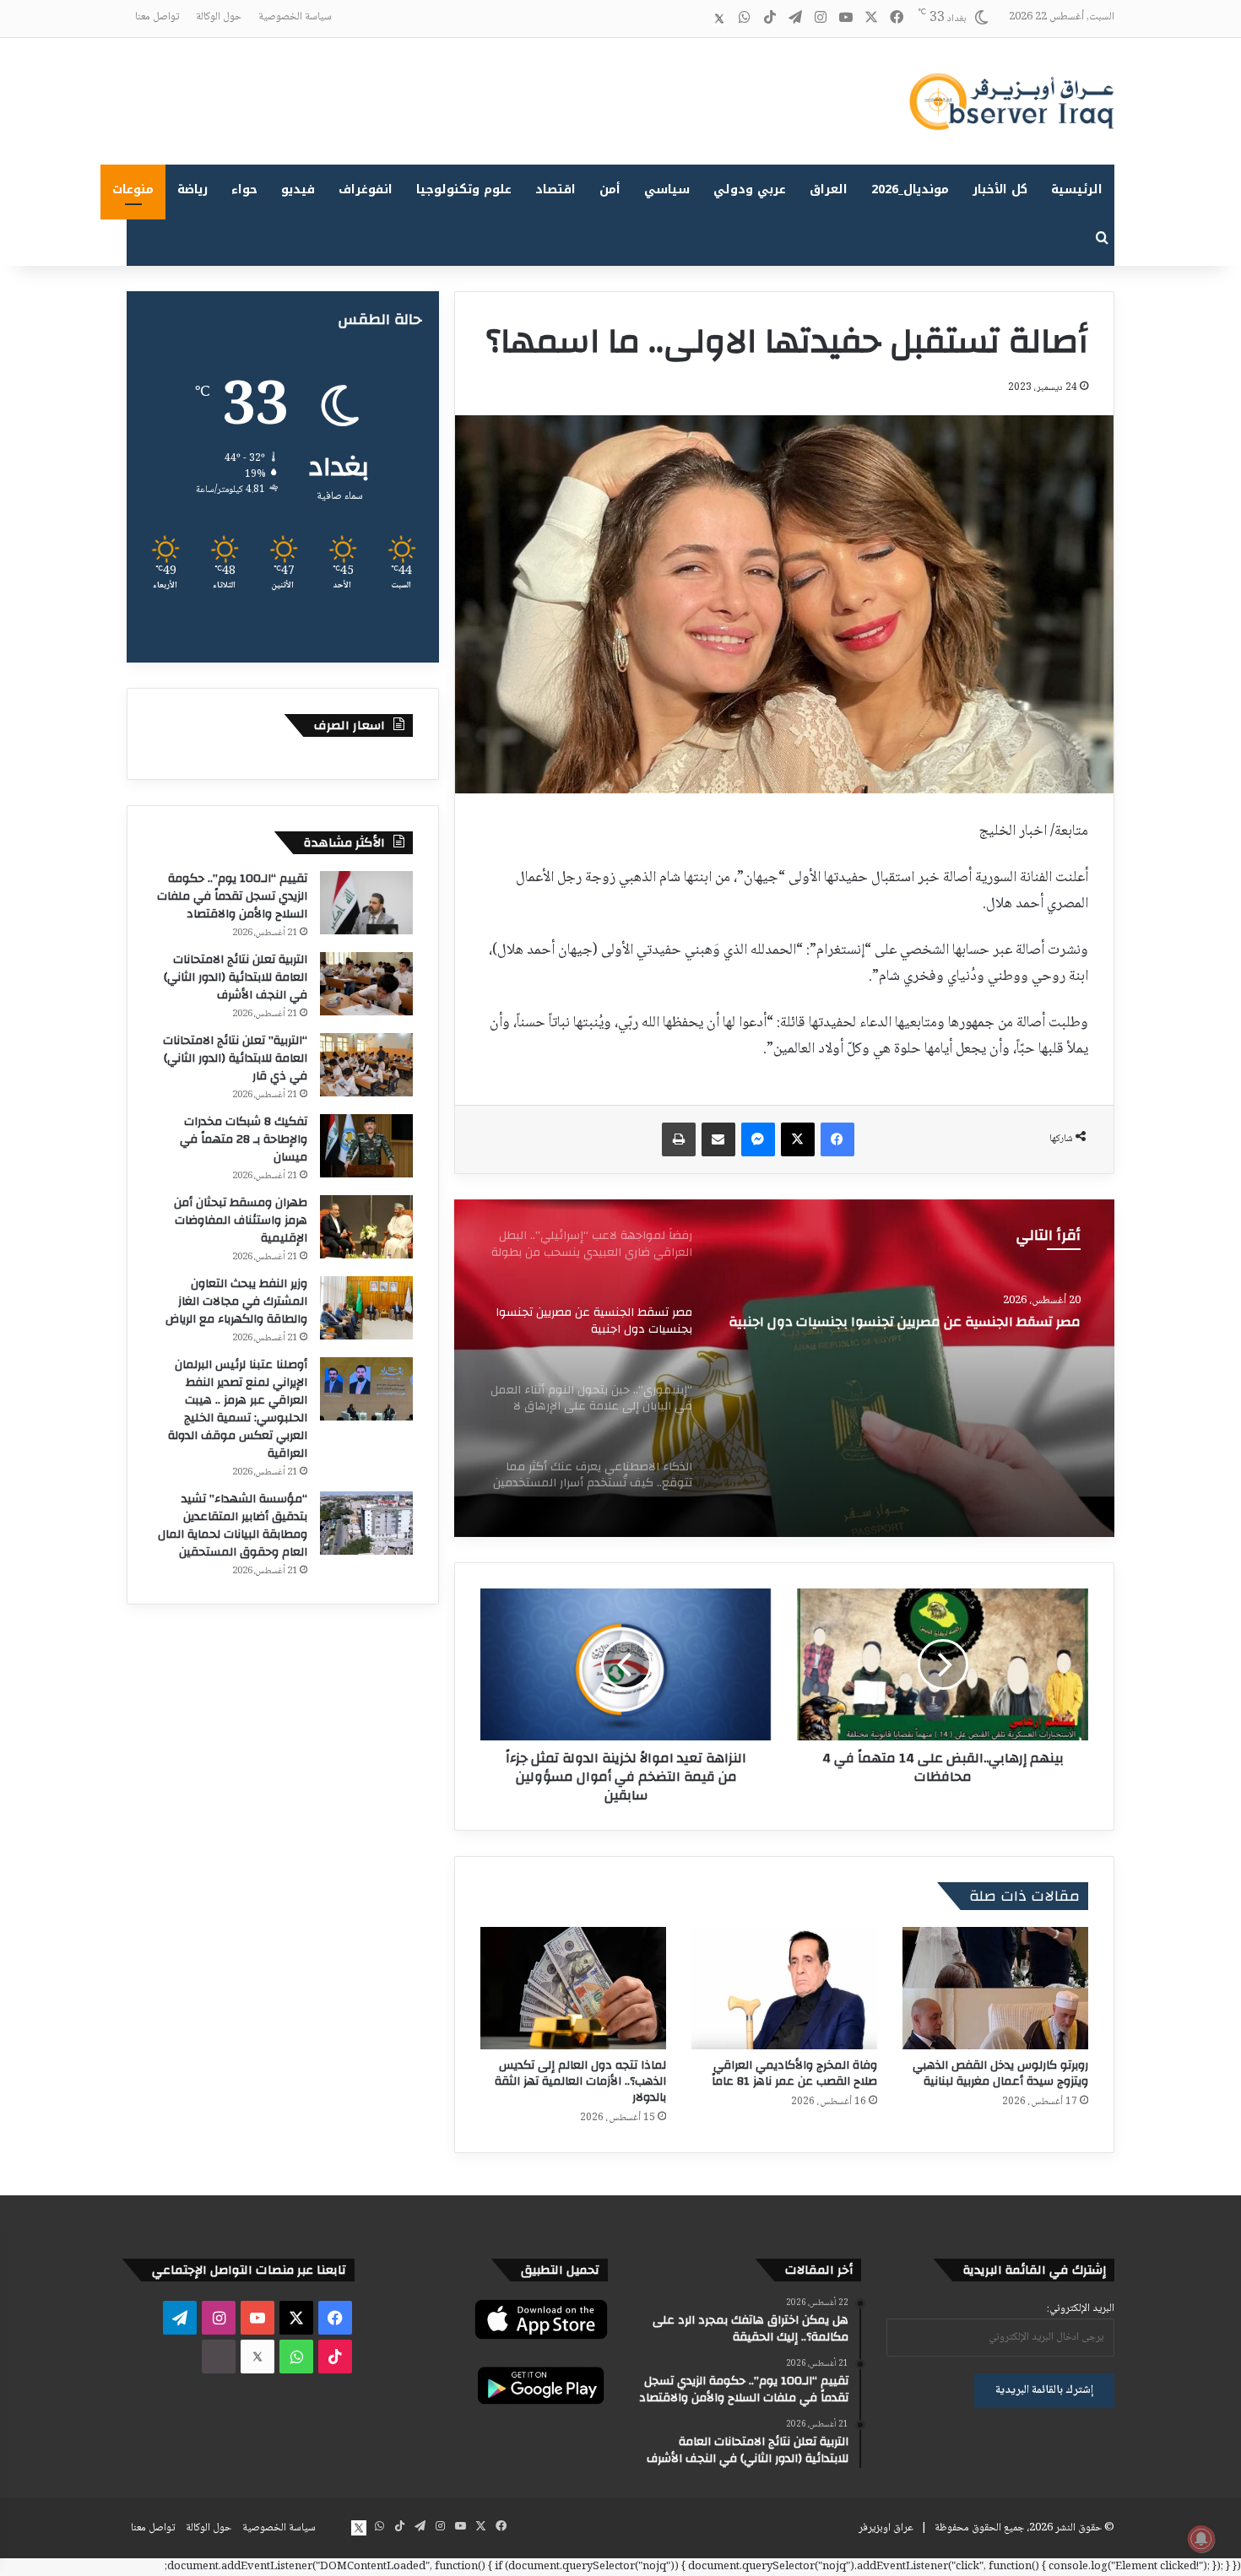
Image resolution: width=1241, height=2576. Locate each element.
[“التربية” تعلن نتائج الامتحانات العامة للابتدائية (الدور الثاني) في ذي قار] (366, 1065)
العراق (829, 189)
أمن (610, 189)
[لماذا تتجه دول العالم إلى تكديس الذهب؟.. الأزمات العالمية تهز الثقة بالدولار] (573, 1988)
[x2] (719, 19)
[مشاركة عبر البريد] (718, 1139)
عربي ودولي (750, 189)
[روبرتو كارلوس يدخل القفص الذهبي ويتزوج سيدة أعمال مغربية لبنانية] (995, 1988)
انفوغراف (366, 189)
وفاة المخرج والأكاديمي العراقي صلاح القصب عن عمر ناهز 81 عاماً (794, 2073)
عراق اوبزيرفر (886, 2528)
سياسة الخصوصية (295, 17)
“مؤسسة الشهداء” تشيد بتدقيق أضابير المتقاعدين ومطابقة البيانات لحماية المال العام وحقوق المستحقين (233, 1526)
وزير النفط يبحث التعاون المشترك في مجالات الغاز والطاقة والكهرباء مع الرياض (236, 1302)
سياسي (667, 189)
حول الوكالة (219, 17)
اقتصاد (555, 189)
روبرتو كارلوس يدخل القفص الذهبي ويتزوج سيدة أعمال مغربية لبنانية (1000, 2073)
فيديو (298, 189)
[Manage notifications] (1201, 2539)
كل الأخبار (1000, 189)
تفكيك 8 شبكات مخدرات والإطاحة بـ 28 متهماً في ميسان (244, 1139)
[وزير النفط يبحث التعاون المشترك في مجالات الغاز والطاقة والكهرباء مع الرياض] (366, 1308)
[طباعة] (679, 1139)
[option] (784, 1368)
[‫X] (798, 1139)
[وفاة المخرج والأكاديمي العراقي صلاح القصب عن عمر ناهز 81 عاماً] (784, 1988)
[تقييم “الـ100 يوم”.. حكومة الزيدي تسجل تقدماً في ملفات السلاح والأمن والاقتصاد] (366, 903)
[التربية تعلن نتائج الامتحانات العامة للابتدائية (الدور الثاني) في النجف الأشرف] (366, 984)
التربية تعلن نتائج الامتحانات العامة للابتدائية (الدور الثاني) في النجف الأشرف (236, 977)
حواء (244, 189)
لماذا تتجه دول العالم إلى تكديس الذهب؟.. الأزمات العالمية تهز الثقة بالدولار (580, 2081)
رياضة (192, 189)
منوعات (133, 189)
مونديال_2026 (910, 189)
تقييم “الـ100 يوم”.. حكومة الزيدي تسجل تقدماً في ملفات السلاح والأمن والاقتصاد (232, 896)
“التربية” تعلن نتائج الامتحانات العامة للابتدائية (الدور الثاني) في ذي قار (235, 1058)
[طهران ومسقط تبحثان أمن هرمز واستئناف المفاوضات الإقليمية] (366, 1227)
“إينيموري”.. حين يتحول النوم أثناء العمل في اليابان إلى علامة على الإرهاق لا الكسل (903, 1335)
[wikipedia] (694, 19)
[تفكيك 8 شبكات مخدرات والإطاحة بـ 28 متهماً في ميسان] (366, 1146)
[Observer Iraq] (1011, 101)
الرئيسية (1077, 189)
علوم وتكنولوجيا (464, 189)
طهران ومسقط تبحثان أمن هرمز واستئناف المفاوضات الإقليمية (241, 1220)
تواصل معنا (157, 17)
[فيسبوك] (837, 1139)
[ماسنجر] (758, 1139)
